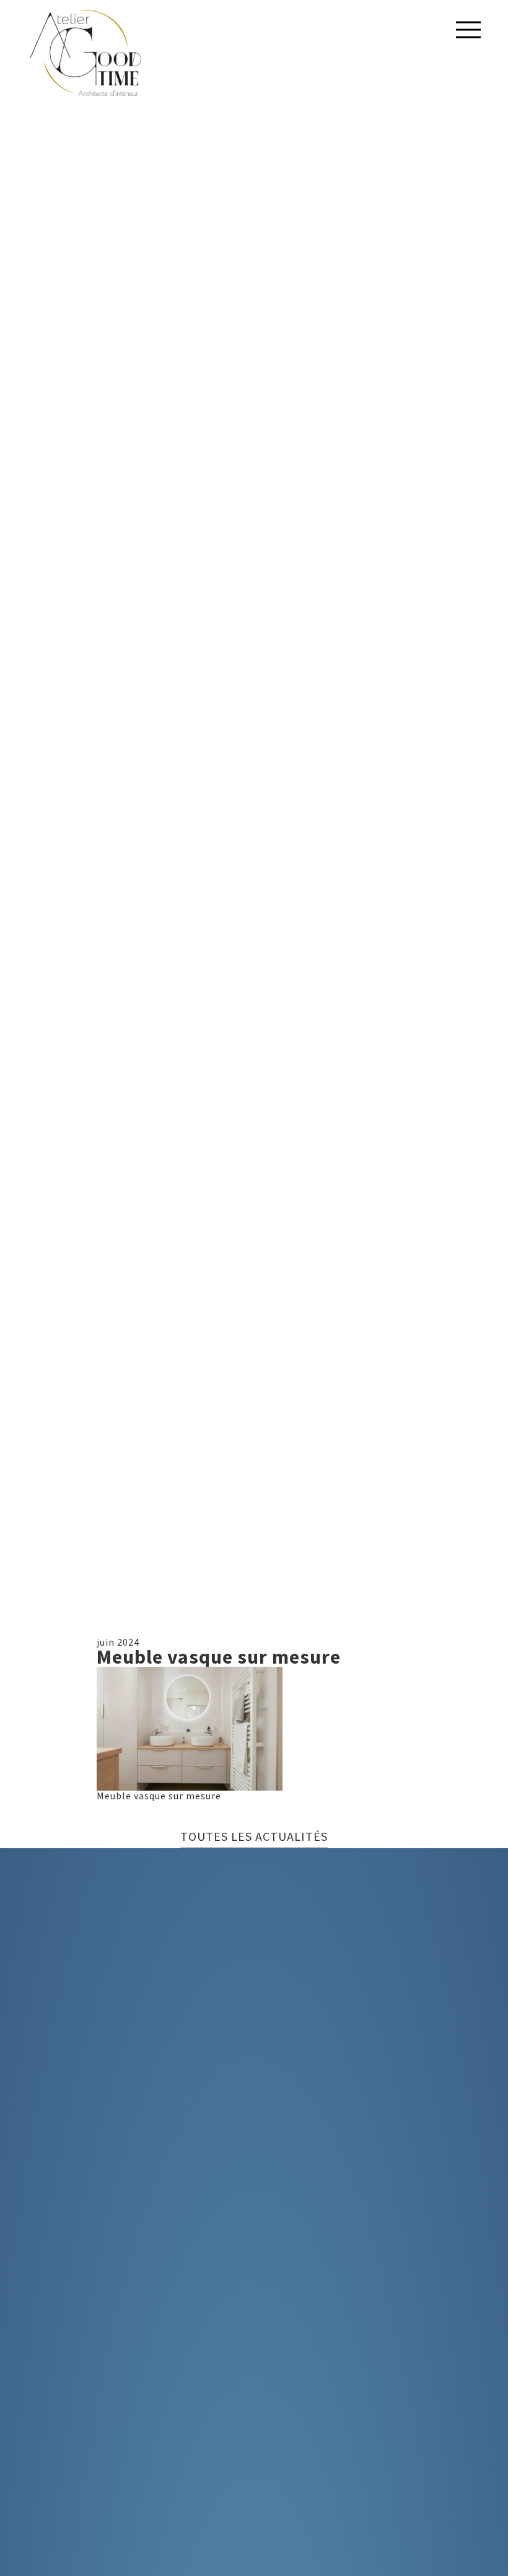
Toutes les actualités (254, 1837)
